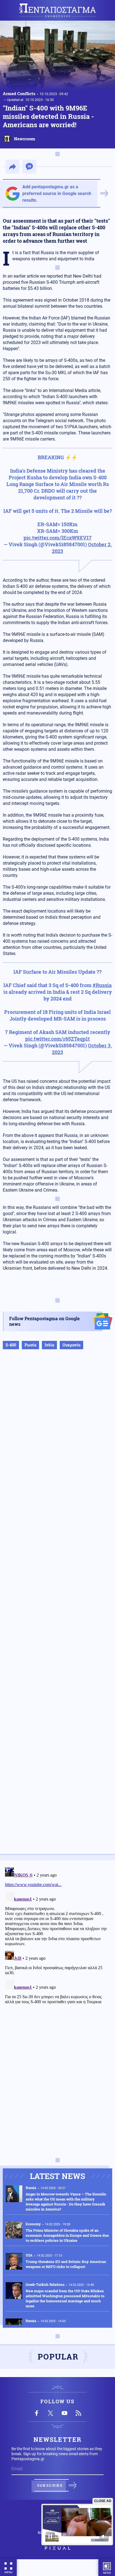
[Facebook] (37, 2413)
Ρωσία (30, 1345)
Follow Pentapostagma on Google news (45, 1321)
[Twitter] (51, 2413)
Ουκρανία (71, 1345)
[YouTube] (64, 2413)
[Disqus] (57, 1935)
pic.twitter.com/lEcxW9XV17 (57, 538)
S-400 (11, 1345)
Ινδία (49, 1345)
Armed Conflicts (19, 93)
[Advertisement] (57, 1607)
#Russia (102, 985)
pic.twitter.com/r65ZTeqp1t (57, 1039)
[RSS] (78, 2413)
